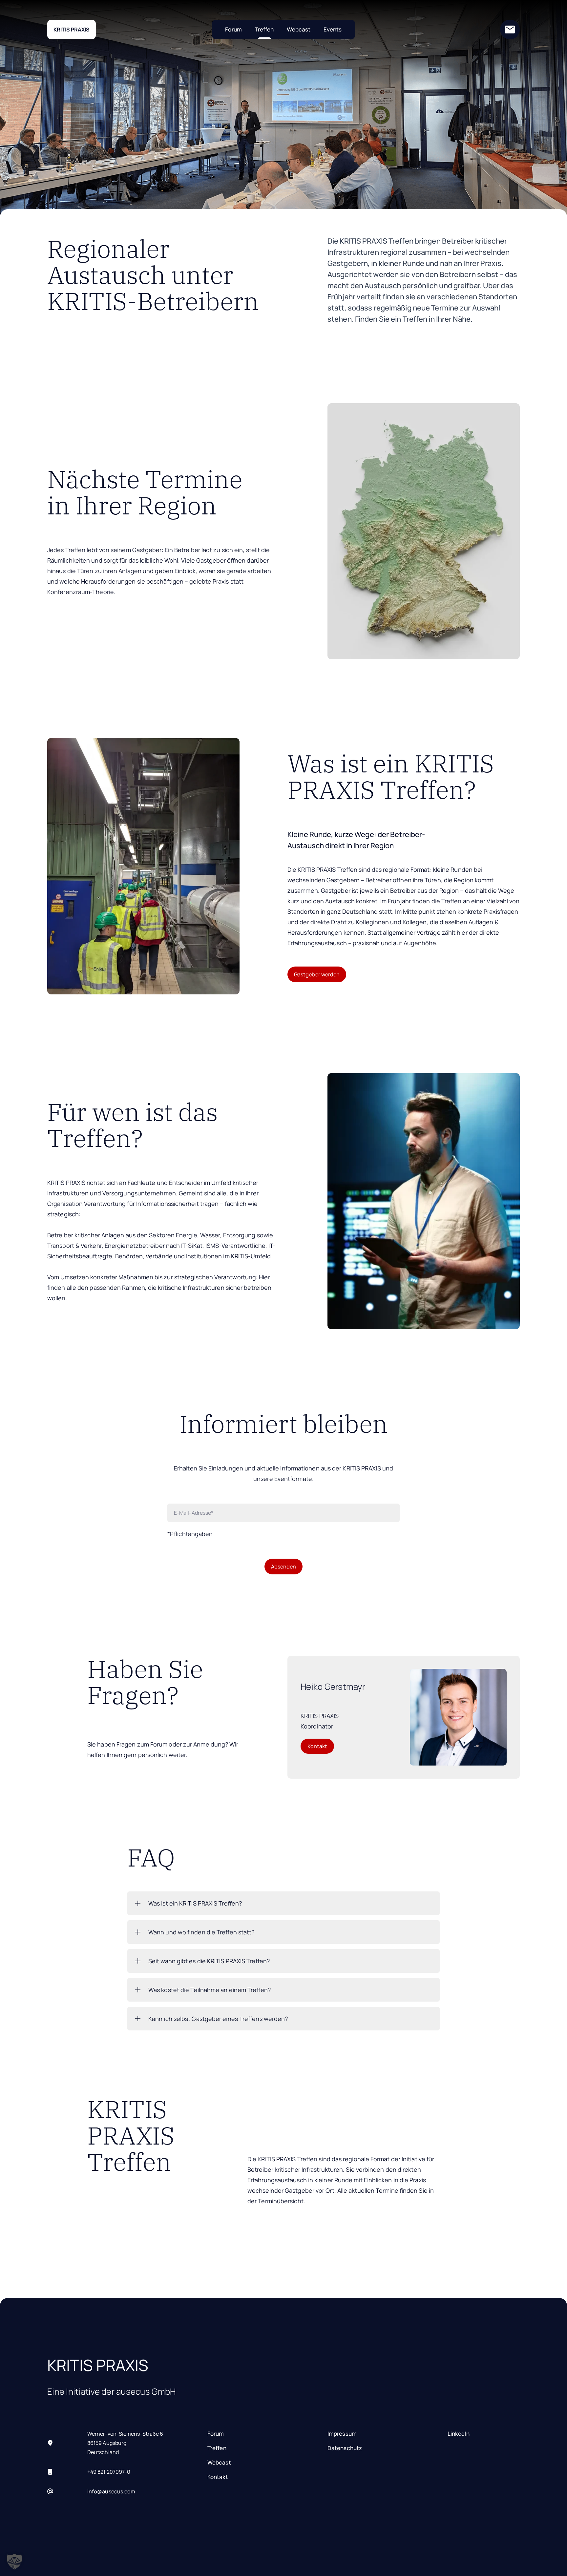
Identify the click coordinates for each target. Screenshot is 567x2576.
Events (333, 29)
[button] (14, 2562)
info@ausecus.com (111, 2491)
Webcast (299, 29)
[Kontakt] (510, 30)
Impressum (342, 2434)
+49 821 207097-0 (109, 2472)
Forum (233, 29)
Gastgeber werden (317, 974)
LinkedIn (459, 2434)
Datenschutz (345, 2448)
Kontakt (317, 1746)
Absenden (284, 1567)
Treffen (264, 29)
